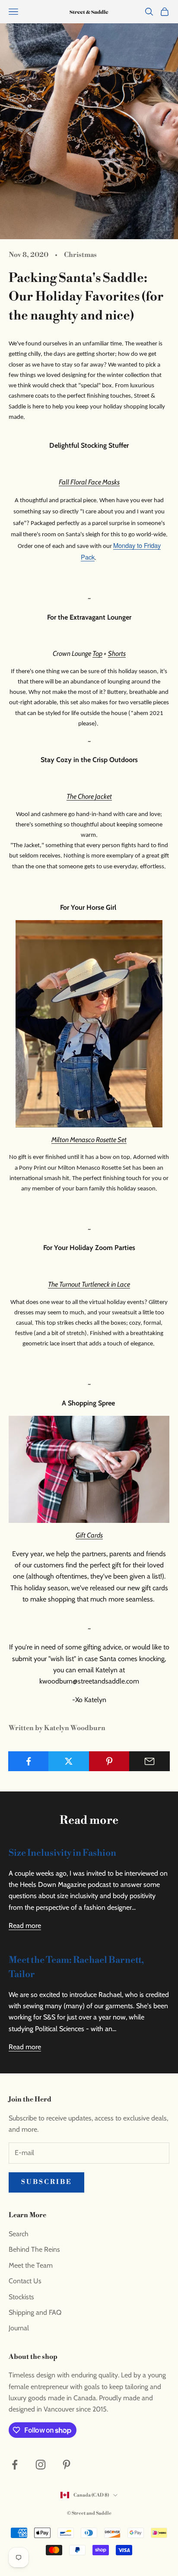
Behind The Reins (34, 2249)
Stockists (21, 2297)
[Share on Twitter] (69, 1761)
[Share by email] (149, 1761)
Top (97, 653)
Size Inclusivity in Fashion (62, 1853)
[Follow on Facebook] (15, 2465)
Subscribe (46, 2182)
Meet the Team (31, 2265)
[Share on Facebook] (29, 1761)
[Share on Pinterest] (109, 1761)
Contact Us (25, 2281)
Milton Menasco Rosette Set (89, 1140)
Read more (25, 1926)
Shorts (117, 653)
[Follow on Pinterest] (67, 2465)
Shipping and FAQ (35, 2312)
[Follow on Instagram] (41, 2465)
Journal (19, 2328)
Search (19, 2234)
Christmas (80, 255)
